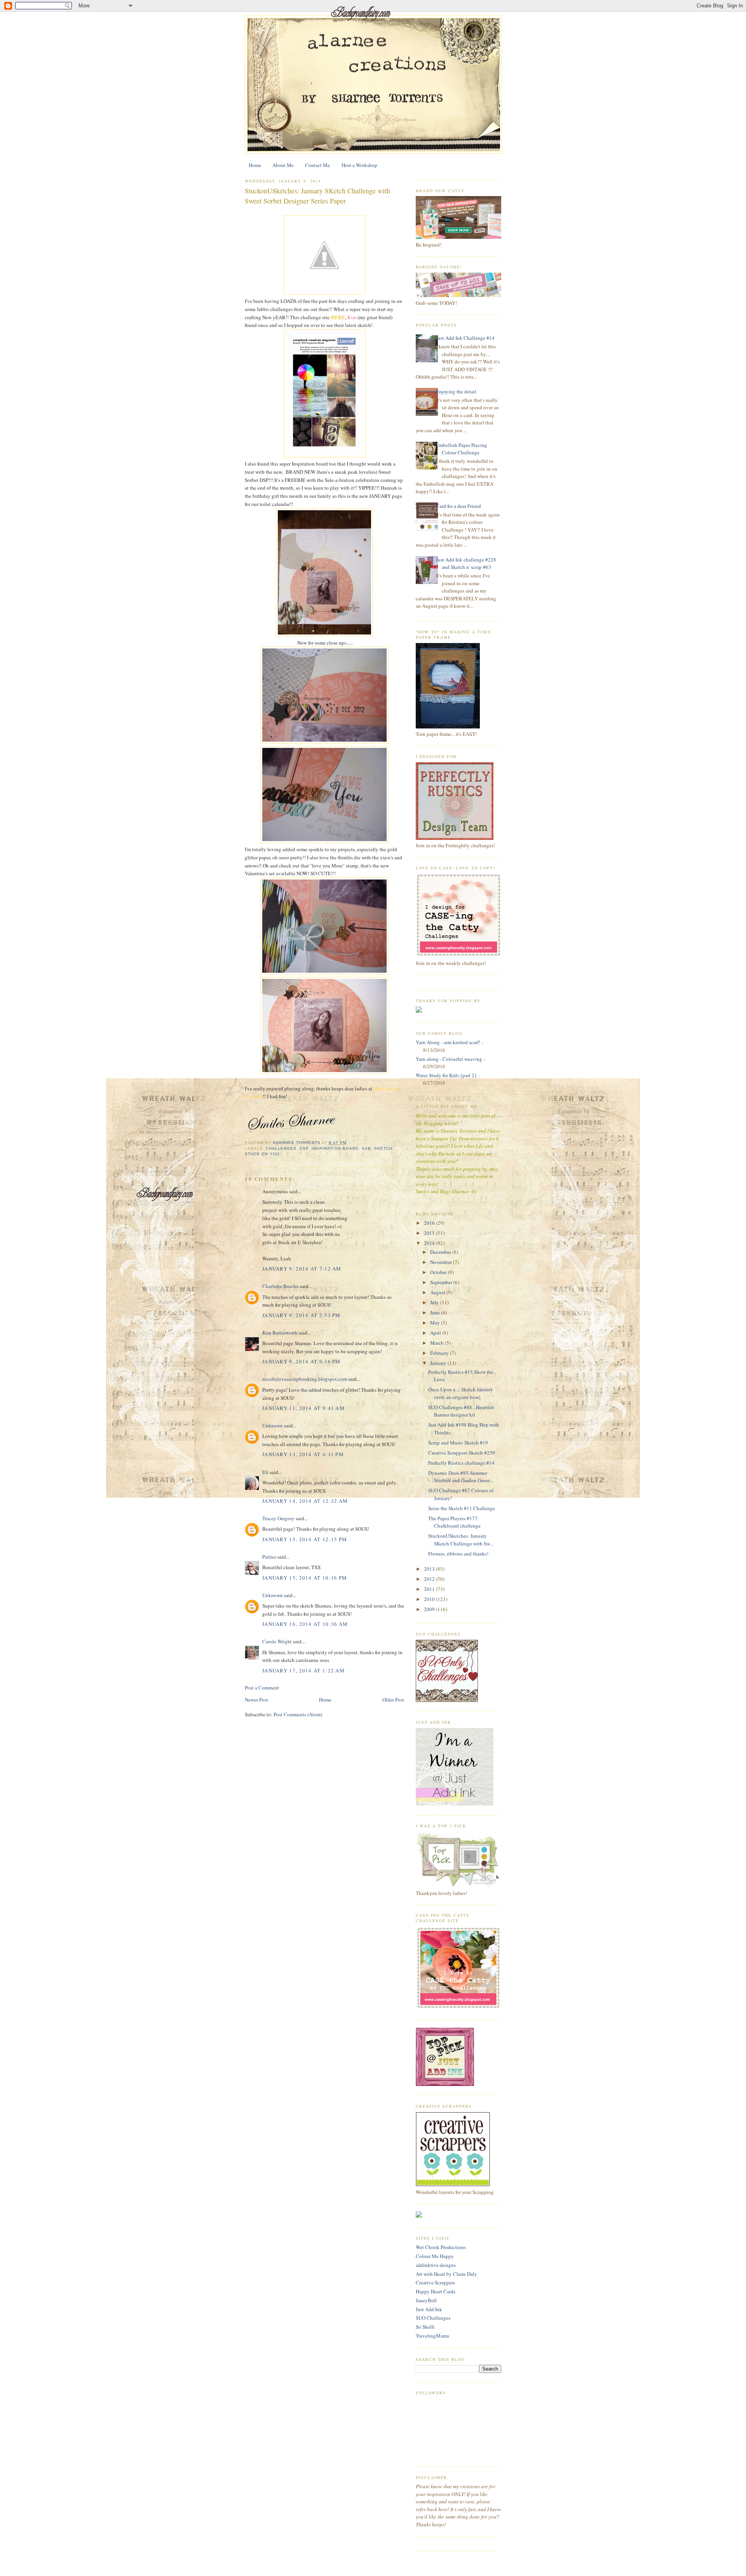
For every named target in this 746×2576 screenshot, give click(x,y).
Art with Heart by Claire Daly (446, 2274)
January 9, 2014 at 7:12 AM (302, 1269)
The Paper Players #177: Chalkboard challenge (454, 1522)
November (442, 1262)
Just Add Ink (429, 2309)
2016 (430, 1223)
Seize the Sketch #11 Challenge (462, 1508)
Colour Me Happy (435, 2256)
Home (255, 165)
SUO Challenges (433, 2318)
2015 (430, 1233)
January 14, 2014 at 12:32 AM (305, 1501)
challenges (281, 1148)
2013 (430, 1569)
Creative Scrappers (435, 2282)
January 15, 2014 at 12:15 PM (305, 1539)
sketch (383, 1148)
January (439, 1363)
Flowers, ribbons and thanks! (458, 1554)
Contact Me (317, 165)
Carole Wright (277, 1641)
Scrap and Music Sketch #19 (458, 1443)
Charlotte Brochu (281, 1286)
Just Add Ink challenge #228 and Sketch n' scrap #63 (466, 563)
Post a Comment (262, 1688)
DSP (304, 1148)
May (436, 1323)
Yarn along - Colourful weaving (449, 1059)
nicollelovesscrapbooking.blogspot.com (305, 1379)
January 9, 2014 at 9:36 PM (302, 1361)
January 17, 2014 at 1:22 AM (303, 1670)
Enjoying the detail (456, 391)
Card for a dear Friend (458, 506)
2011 (430, 1589)
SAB (366, 1148)
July (435, 1302)
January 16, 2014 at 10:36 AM (305, 1624)
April (436, 1333)
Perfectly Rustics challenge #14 (461, 1463)
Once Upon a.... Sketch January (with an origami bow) (461, 1393)
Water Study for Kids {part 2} (446, 1075)
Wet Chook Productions (441, 2247)
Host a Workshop (359, 165)
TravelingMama (432, 2336)
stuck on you (262, 1154)
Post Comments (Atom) (298, 1714)
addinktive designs (436, 2265)
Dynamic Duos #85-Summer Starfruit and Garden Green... (461, 1477)
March (437, 1343)
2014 (430, 1243)
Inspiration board (335, 1148)
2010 (430, 1599)
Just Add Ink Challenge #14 (465, 338)
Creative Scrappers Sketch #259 (462, 1453)
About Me (283, 165)
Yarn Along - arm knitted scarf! (448, 1042)
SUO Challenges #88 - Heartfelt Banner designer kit (461, 1411)
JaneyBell (426, 2300)
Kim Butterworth (280, 1333)
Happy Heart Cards (436, 2291)
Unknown (273, 1425)
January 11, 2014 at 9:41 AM (303, 1408)
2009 (430, 1609)
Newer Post (256, 1700)
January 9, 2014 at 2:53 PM (302, 1315)
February (440, 1353)
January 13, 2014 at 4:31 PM (303, 1454)
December (441, 1252)
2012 (430, 1579)
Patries (269, 1557)
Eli (265, 1472)
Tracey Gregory (278, 1518)
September (442, 1282)
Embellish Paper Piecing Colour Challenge (462, 449)
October (439, 1272)
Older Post (393, 1700)
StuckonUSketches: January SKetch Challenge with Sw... (461, 1540)
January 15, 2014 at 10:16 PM (305, 1578)
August (438, 1292)
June (436, 1312)
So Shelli (425, 2327)
